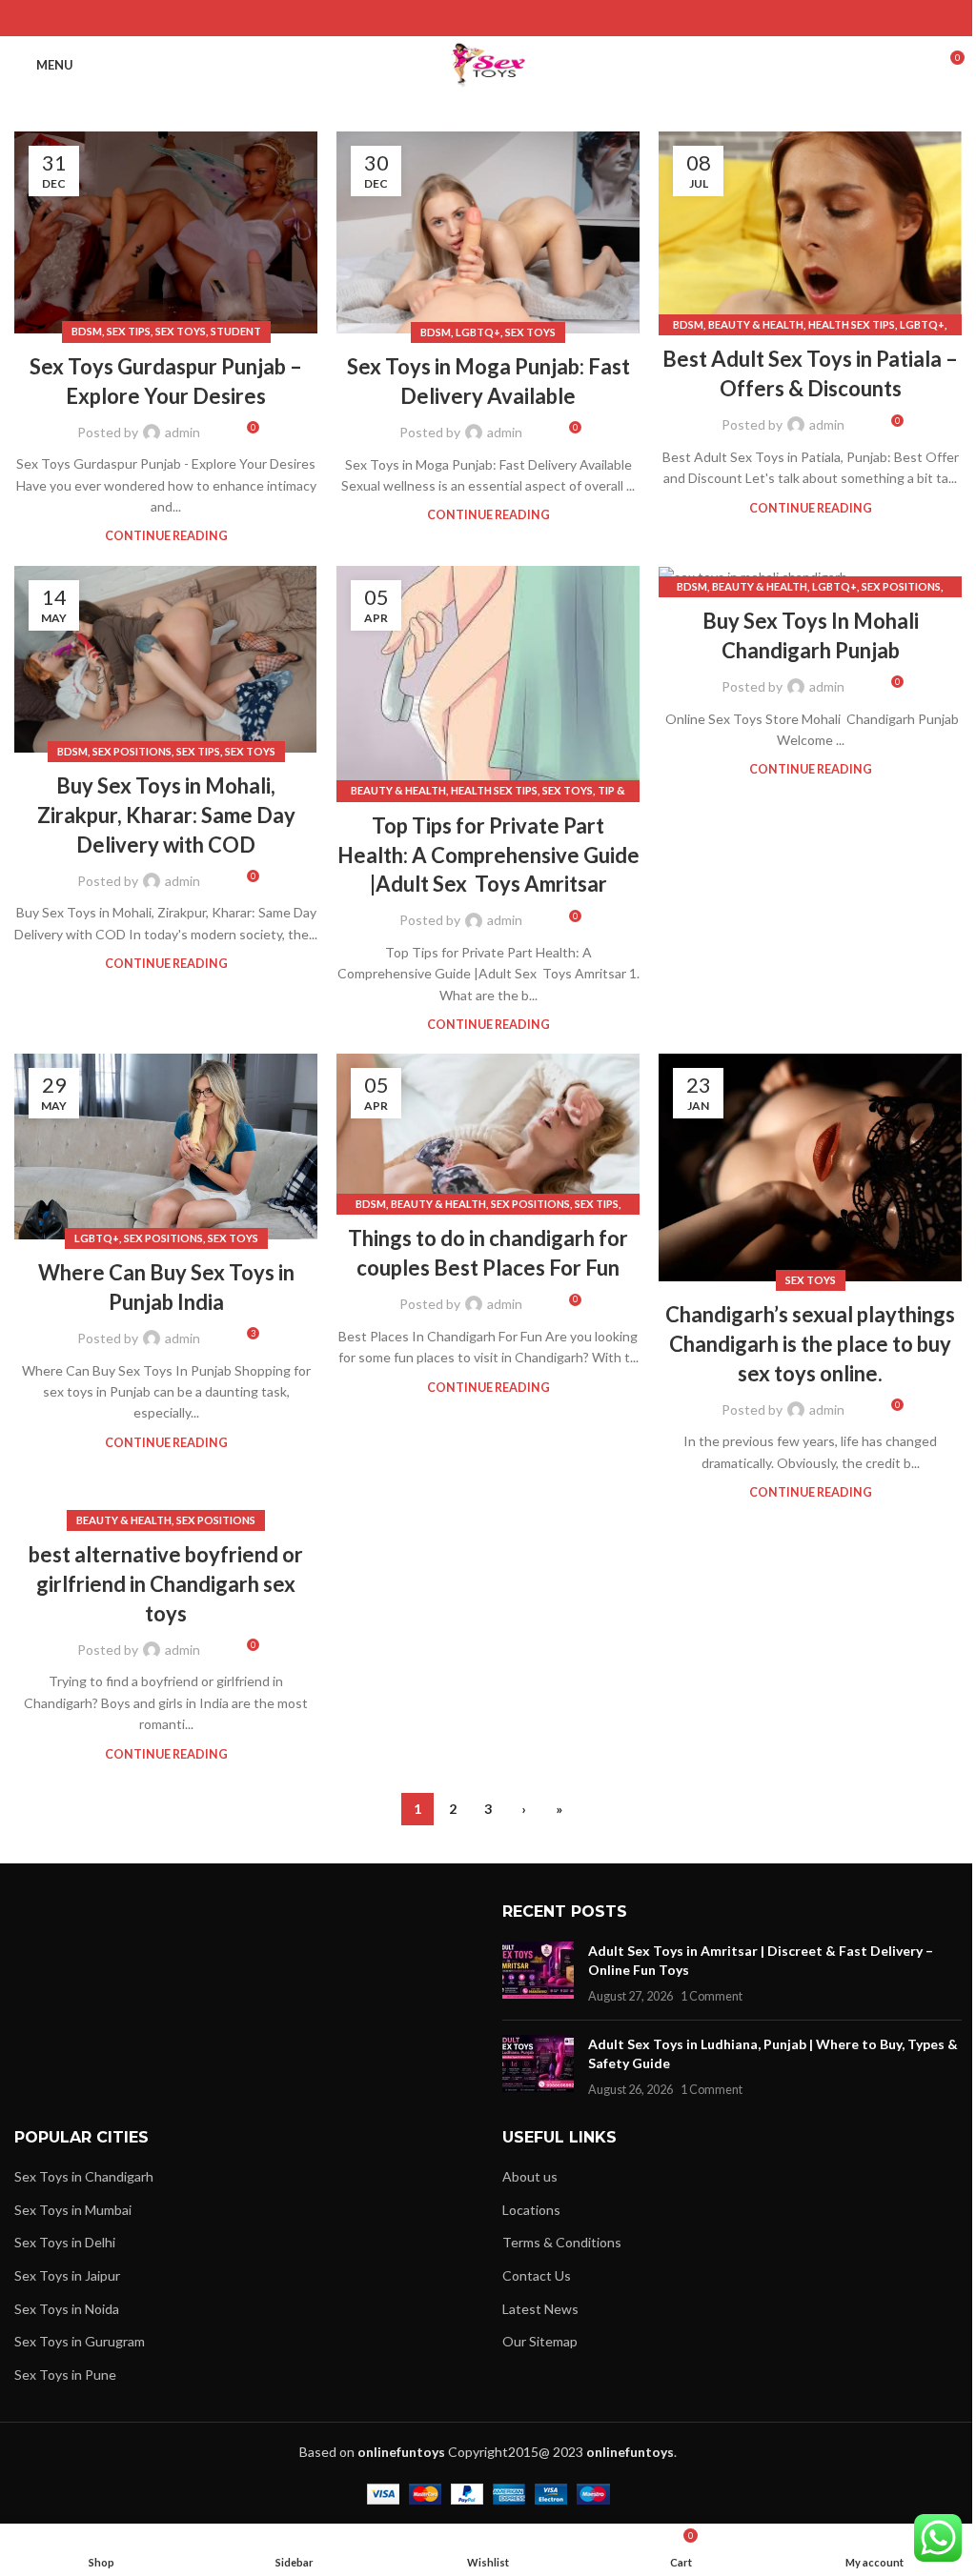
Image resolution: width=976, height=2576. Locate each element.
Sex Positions (132, 751)
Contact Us (537, 2275)
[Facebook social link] (440, 18)
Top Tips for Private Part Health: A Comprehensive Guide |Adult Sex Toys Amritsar (488, 855)
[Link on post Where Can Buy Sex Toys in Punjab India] (166, 1147)
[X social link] (464, 18)
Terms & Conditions (562, 2242)
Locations (531, 2210)
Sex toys (181, 331)
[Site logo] (488, 63)
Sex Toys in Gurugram (80, 2341)
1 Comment (712, 1996)
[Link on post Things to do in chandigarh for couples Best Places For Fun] (488, 1129)
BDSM (87, 331)
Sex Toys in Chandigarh (84, 2176)
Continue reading (166, 536)
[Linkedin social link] (512, 18)
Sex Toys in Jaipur (67, 2275)
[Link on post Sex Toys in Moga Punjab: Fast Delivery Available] (488, 232)
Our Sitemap (540, 2341)
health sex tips (852, 324)
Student (236, 331)
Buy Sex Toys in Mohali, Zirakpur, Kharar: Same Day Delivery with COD (166, 815)
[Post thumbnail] (538, 1973)
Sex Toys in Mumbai (73, 2210)
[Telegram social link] (536, 18)
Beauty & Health (756, 324)
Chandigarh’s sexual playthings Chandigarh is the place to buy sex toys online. (810, 1344)
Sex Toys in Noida (67, 2309)
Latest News (540, 2309)
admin (183, 432)
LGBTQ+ (478, 332)
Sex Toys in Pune (65, 2375)
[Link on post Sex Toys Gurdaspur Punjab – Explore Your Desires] (166, 232)
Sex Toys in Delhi (65, 2242)
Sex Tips (129, 331)
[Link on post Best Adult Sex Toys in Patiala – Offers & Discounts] (810, 229)
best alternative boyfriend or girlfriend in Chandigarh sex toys (166, 1584)
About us (530, 2176)
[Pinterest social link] (488, 18)
